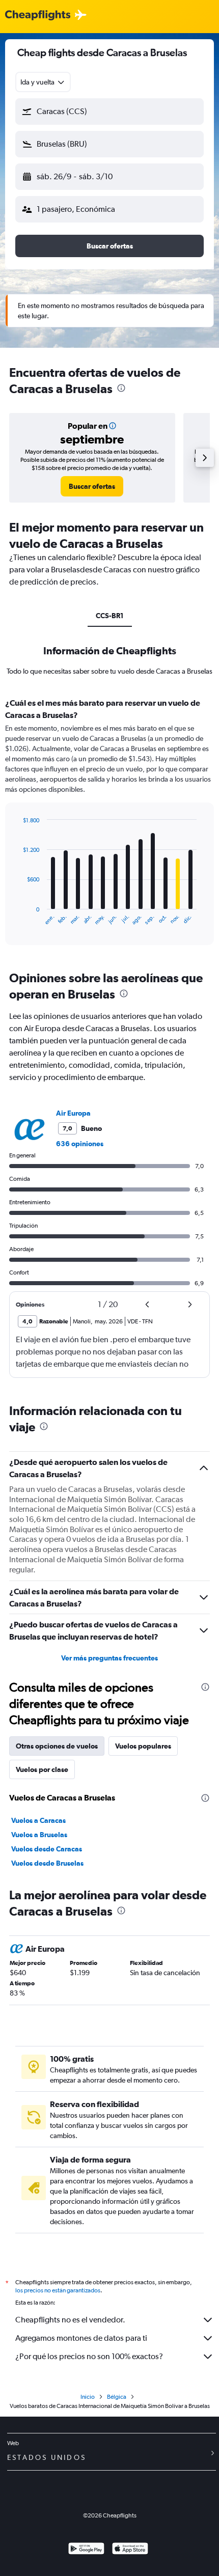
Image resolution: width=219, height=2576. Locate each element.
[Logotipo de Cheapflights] (38, 16)
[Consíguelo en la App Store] (130, 2550)
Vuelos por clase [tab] (42, 1769)
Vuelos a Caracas (38, 1820)
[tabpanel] (109, 825)
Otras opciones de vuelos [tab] (57, 1746)
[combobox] (43, 82)
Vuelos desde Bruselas (47, 1863)
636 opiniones (80, 1144)
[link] (92, 486)
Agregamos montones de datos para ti (81, 2338)
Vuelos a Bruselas (39, 1835)
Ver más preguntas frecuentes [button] (109, 1658)
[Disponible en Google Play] (86, 2550)
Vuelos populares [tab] (143, 1746)
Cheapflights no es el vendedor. (70, 2320)
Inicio (88, 2397)
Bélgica (117, 2397)
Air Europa (73, 1113)
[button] (109, 112)
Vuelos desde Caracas (47, 1849)
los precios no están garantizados (58, 2290)
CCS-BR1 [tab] (110, 616)
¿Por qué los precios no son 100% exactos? (89, 2356)
